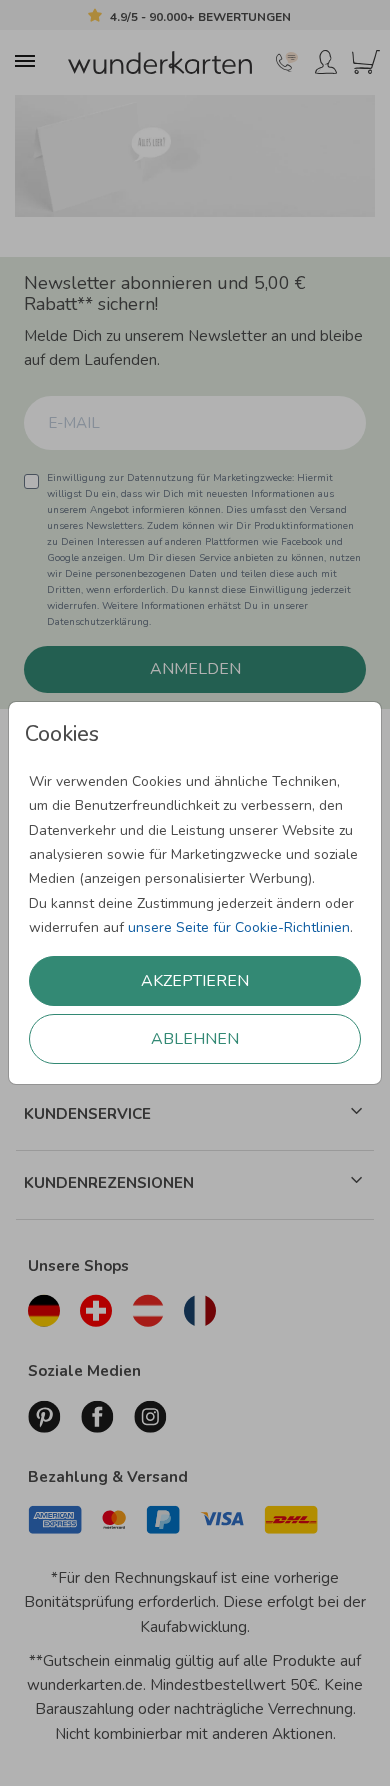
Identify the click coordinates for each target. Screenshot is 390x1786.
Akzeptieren (195, 981)
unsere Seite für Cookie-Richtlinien (239, 927)
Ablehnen (195, 1039)
